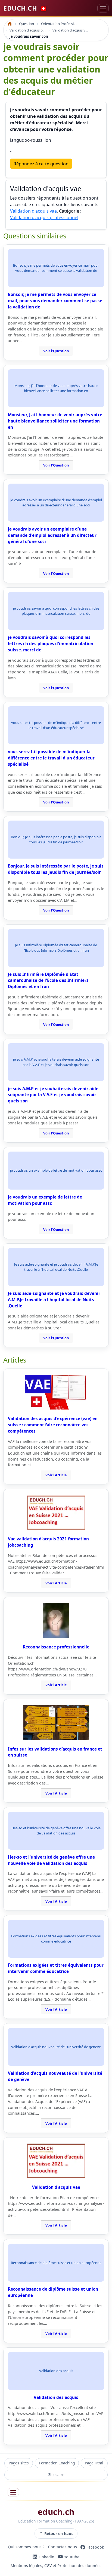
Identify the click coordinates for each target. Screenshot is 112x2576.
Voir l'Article (56, 1475)
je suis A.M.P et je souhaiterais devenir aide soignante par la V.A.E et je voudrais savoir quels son (53, 1095)
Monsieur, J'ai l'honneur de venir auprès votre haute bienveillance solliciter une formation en (55, 421)
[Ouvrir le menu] (13, 2492)
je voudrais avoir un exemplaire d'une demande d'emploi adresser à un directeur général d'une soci (52, 535)
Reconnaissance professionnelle (56, 1647)
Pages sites (19, 2463)
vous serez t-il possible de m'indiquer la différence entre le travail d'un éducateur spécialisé (51, 758)
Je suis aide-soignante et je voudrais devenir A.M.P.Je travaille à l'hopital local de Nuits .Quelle (54, 1300)
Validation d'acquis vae (33, 211)
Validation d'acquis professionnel (44, 217)
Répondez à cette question (41, 164)
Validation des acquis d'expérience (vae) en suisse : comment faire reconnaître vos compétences (53, 1425)
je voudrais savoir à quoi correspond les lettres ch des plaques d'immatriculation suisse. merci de (51, 644)
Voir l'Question (56, 351)
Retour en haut (59, 2534)
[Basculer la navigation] (103, 8)
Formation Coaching (57, 2463)
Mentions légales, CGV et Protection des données (56, 2566)
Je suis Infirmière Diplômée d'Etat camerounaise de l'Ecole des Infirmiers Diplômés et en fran (48, 980)
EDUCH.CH (25, 8)
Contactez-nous (63, 2547)
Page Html (94, 2463)
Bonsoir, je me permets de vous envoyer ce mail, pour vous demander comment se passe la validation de (55, 301)
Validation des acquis (56, 2397)
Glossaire (56, 2475)
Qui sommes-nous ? (26, 2547)
